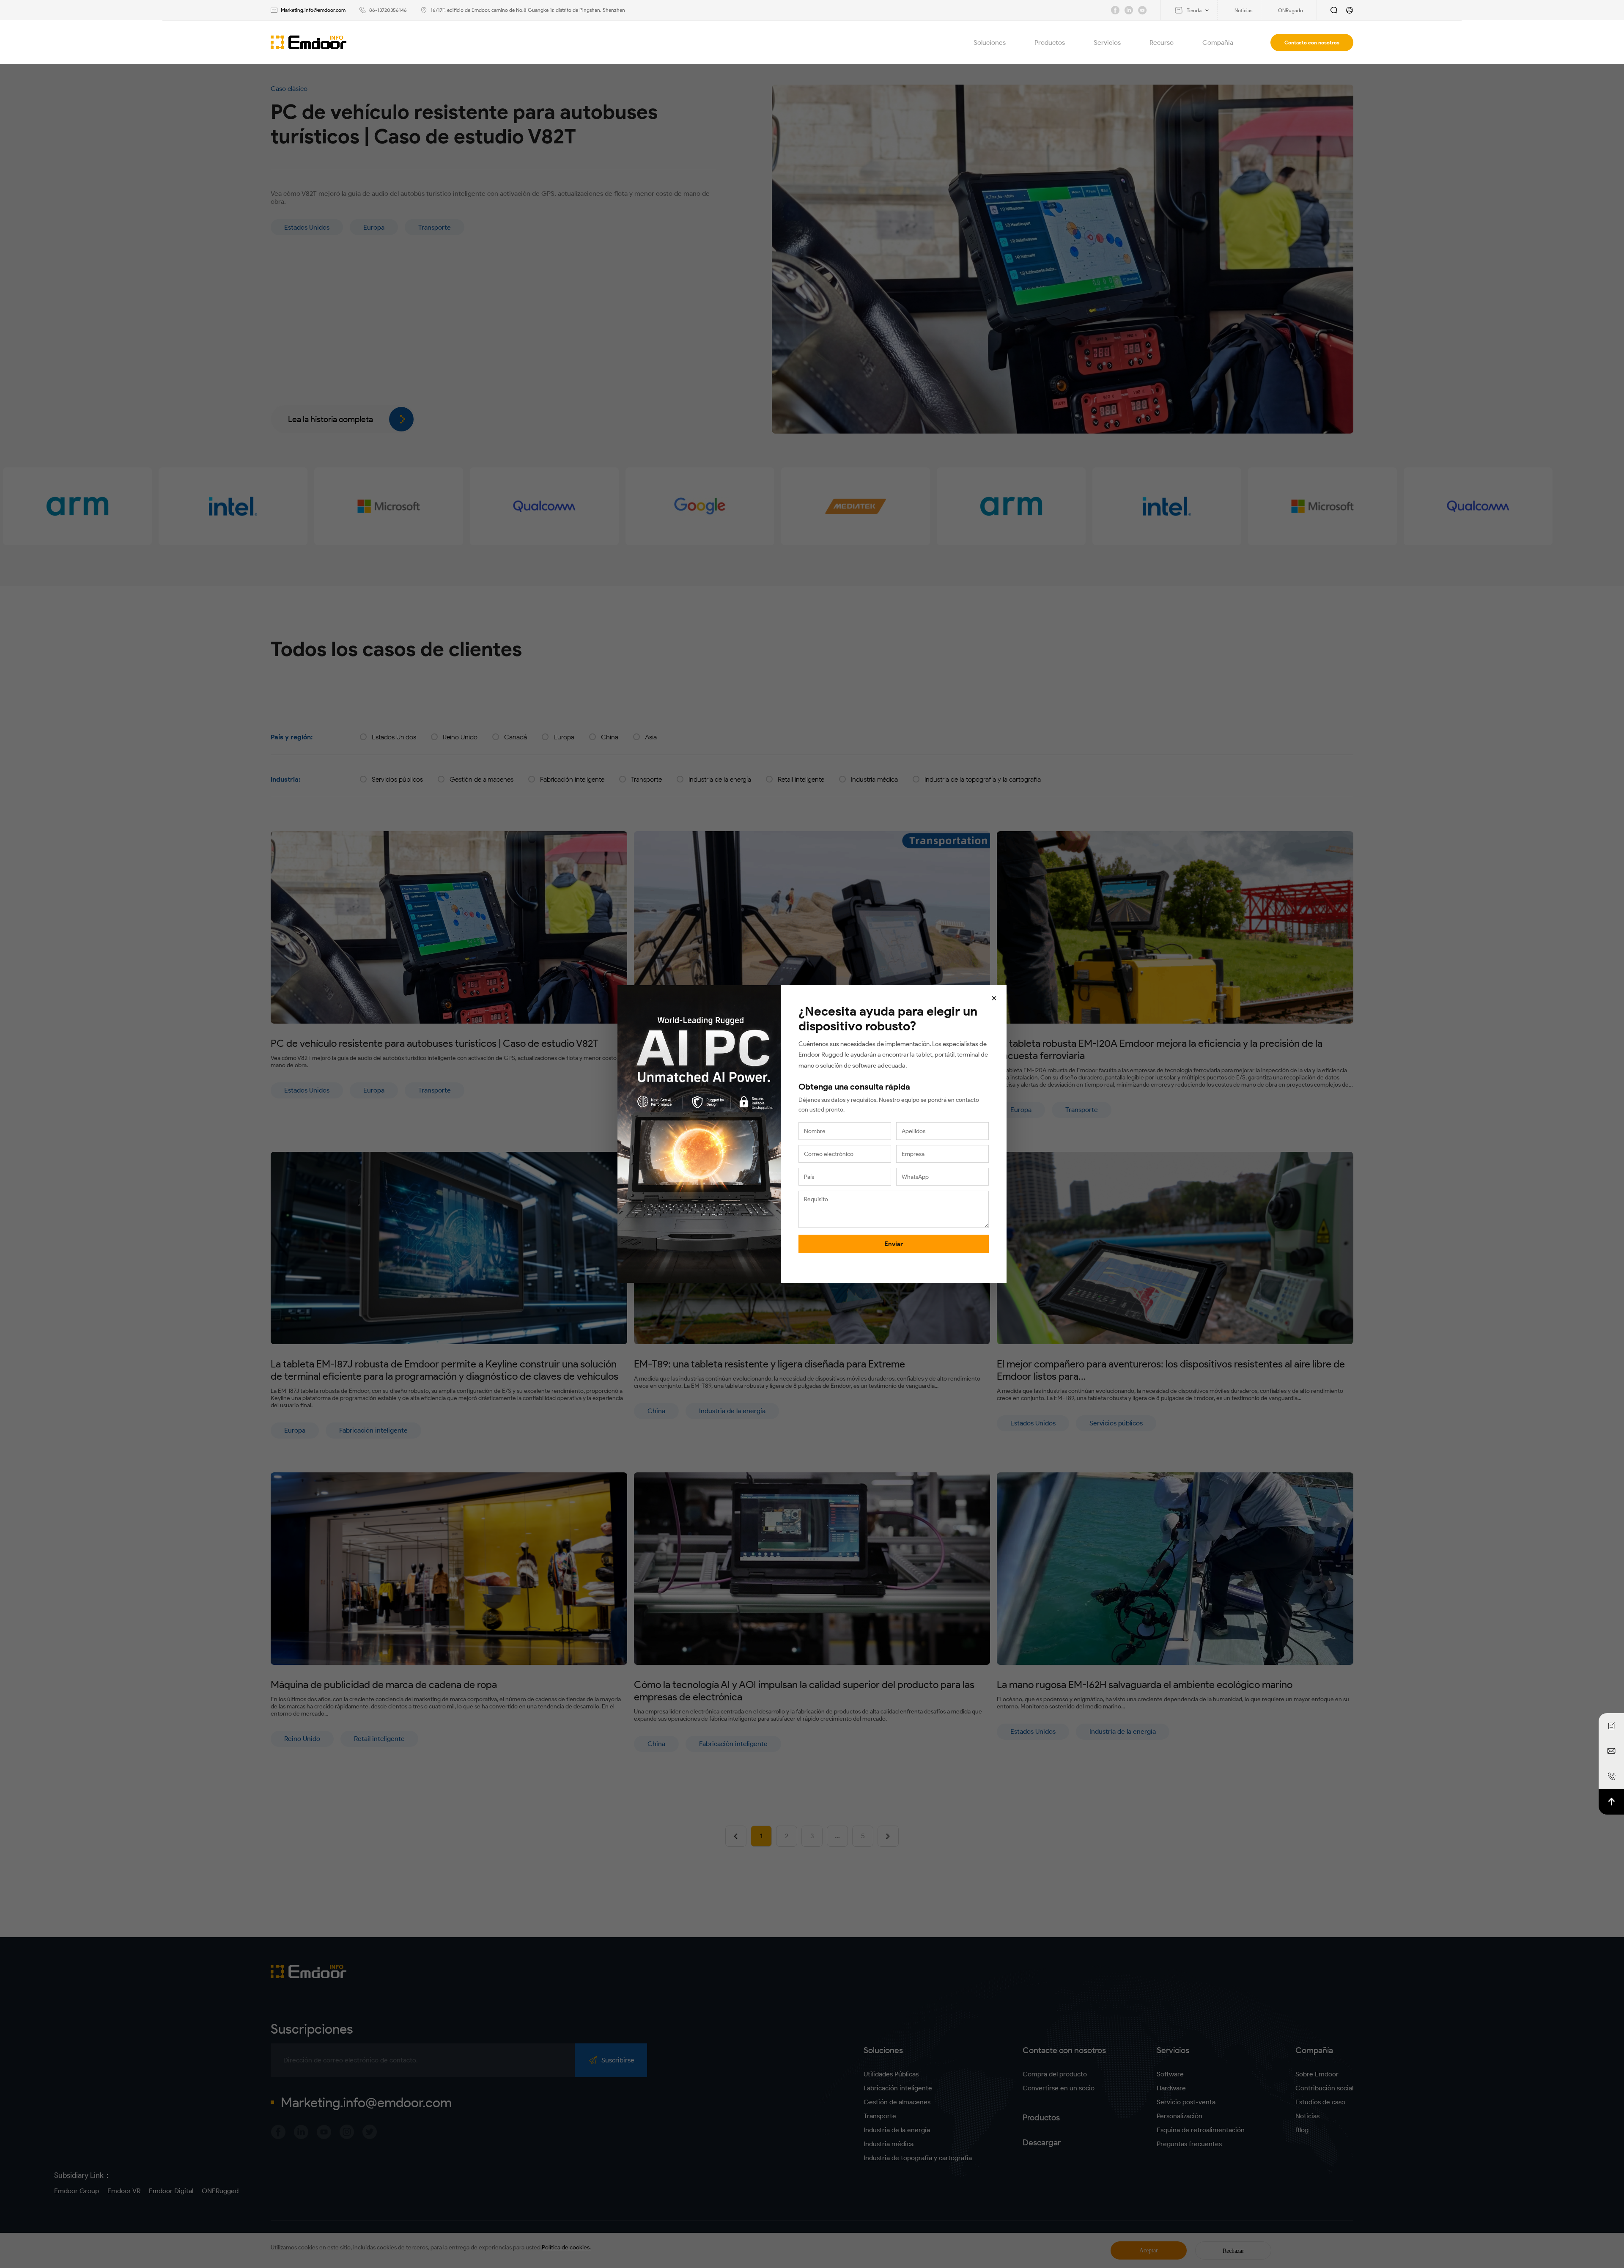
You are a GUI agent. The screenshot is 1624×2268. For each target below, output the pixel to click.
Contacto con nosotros (1312, 43)
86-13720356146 (388, 10)
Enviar (894, 1244)
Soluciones (990, 43)
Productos (1050, 43)
